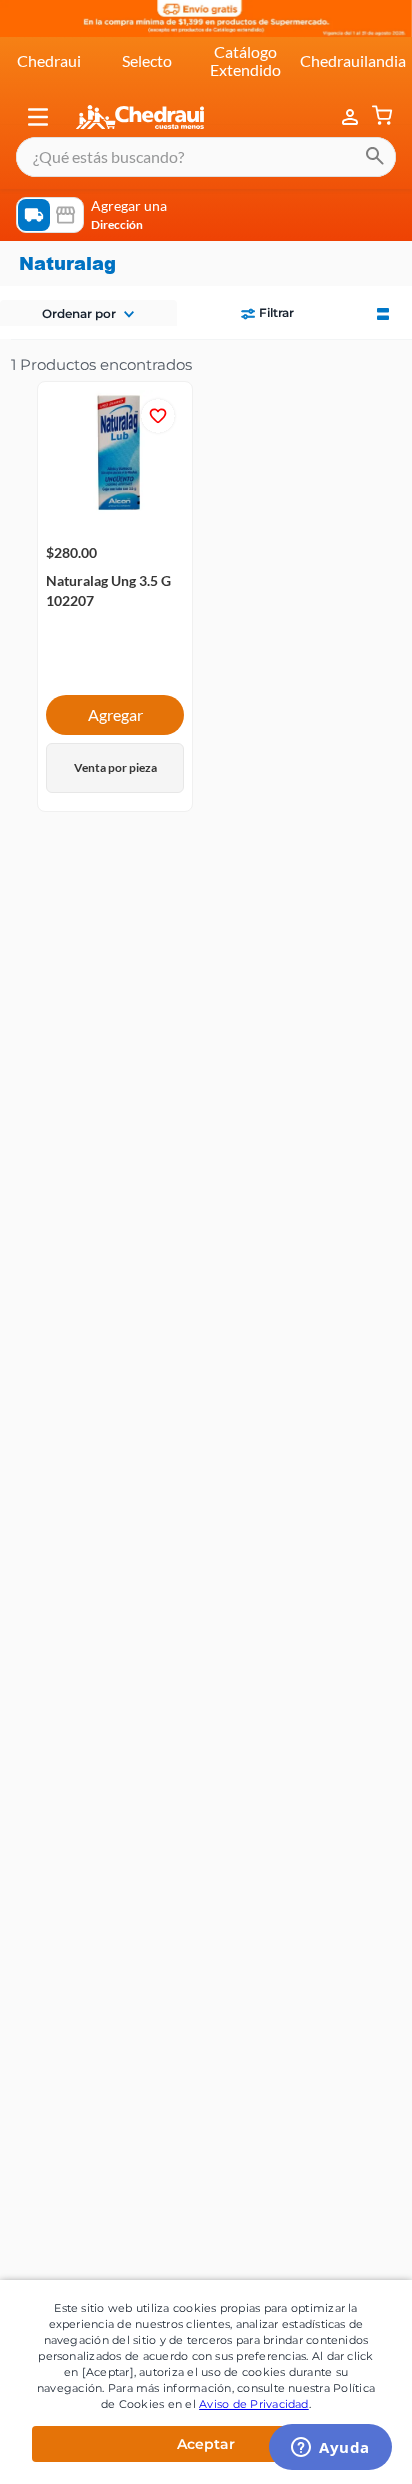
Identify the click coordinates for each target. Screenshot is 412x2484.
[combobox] (206, 157)
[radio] (383, 312)
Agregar (115, 714)
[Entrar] (352, 117)
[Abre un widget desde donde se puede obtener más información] (330, 2449)
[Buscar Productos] (375, 157)
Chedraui (49, 60)
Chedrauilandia (353, 60)
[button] (38, 117)
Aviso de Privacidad (254, 2404)
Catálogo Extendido (245, 60)
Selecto (147, 60)
